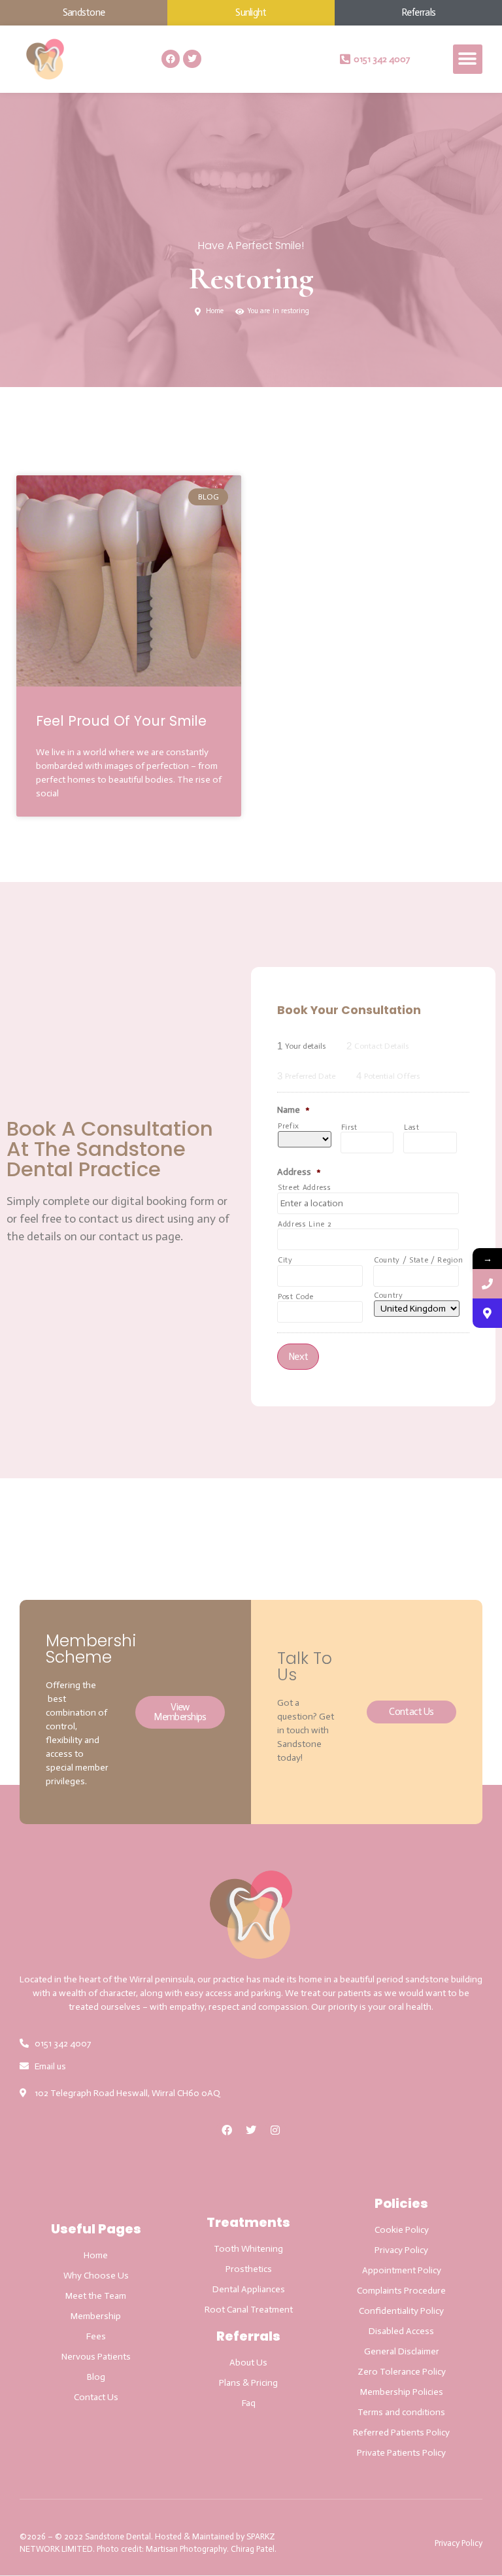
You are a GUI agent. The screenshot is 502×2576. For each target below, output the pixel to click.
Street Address (304, 1188)
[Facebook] (171, 59)
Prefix (289, 1126)
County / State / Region (416, 1260)
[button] (468, 59)
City (285, 1260)
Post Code (296, 1297)
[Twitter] (192, 59)
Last (412, 1127)
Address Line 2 (305, 1224)
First (349, 1127)
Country (389, 1296)
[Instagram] (275, 2130)
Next (298, 1357)
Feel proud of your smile (121, 721)
